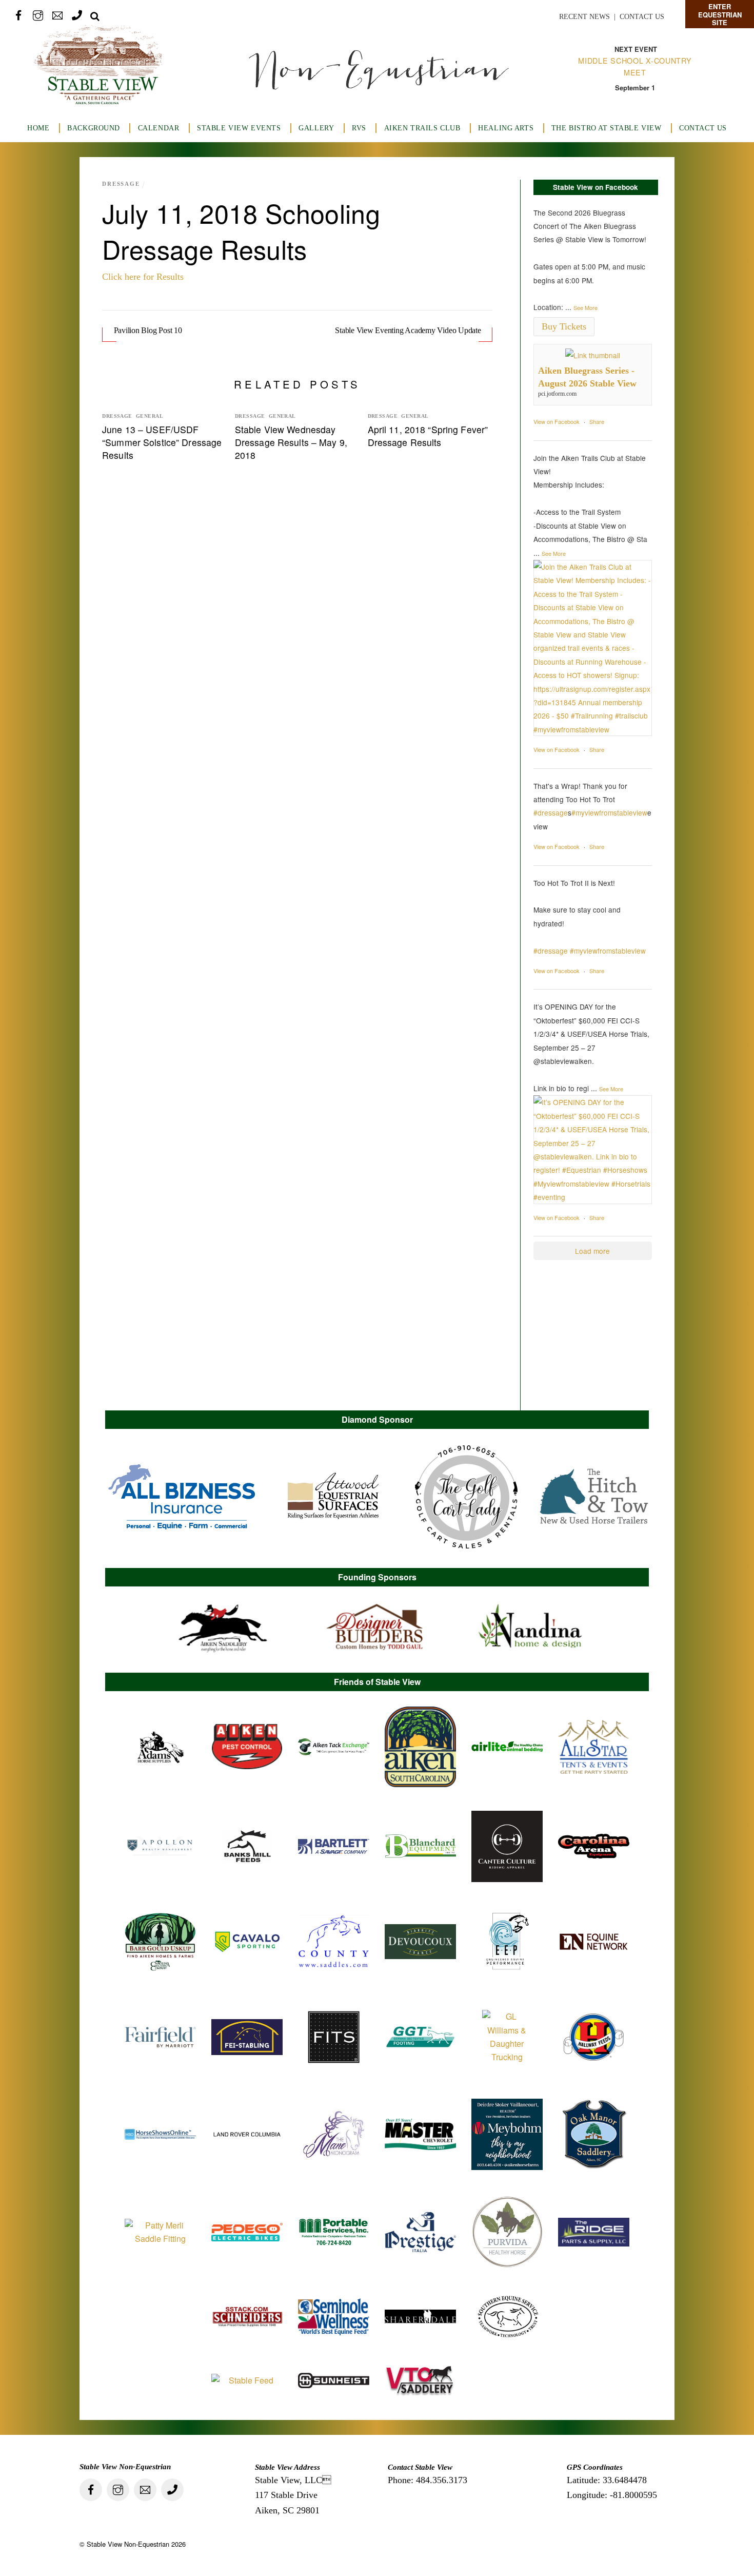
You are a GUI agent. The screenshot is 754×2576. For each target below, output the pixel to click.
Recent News (584, 17)
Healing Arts (506, 128)
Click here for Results (143, 277)
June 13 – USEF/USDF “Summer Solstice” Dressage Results (162, 442)
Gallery (316, 128)
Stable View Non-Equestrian (128, 2544)
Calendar (159, 128)
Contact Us (642, 17)
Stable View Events (239, 128)
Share (597, 421)
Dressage (121, 184)
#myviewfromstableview (609, 812)
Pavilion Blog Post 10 (148, 330)
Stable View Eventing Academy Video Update (408, 330)
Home (38, 128)
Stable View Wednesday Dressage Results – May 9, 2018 (291, 442)
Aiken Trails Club (422, 128)
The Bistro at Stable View (606, 128)
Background (94, 128)
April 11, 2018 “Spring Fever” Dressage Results (428, 436)
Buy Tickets (564, 326)
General (150, 416)
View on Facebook (557, 421)
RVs (359, 128)
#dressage (551, 812)
